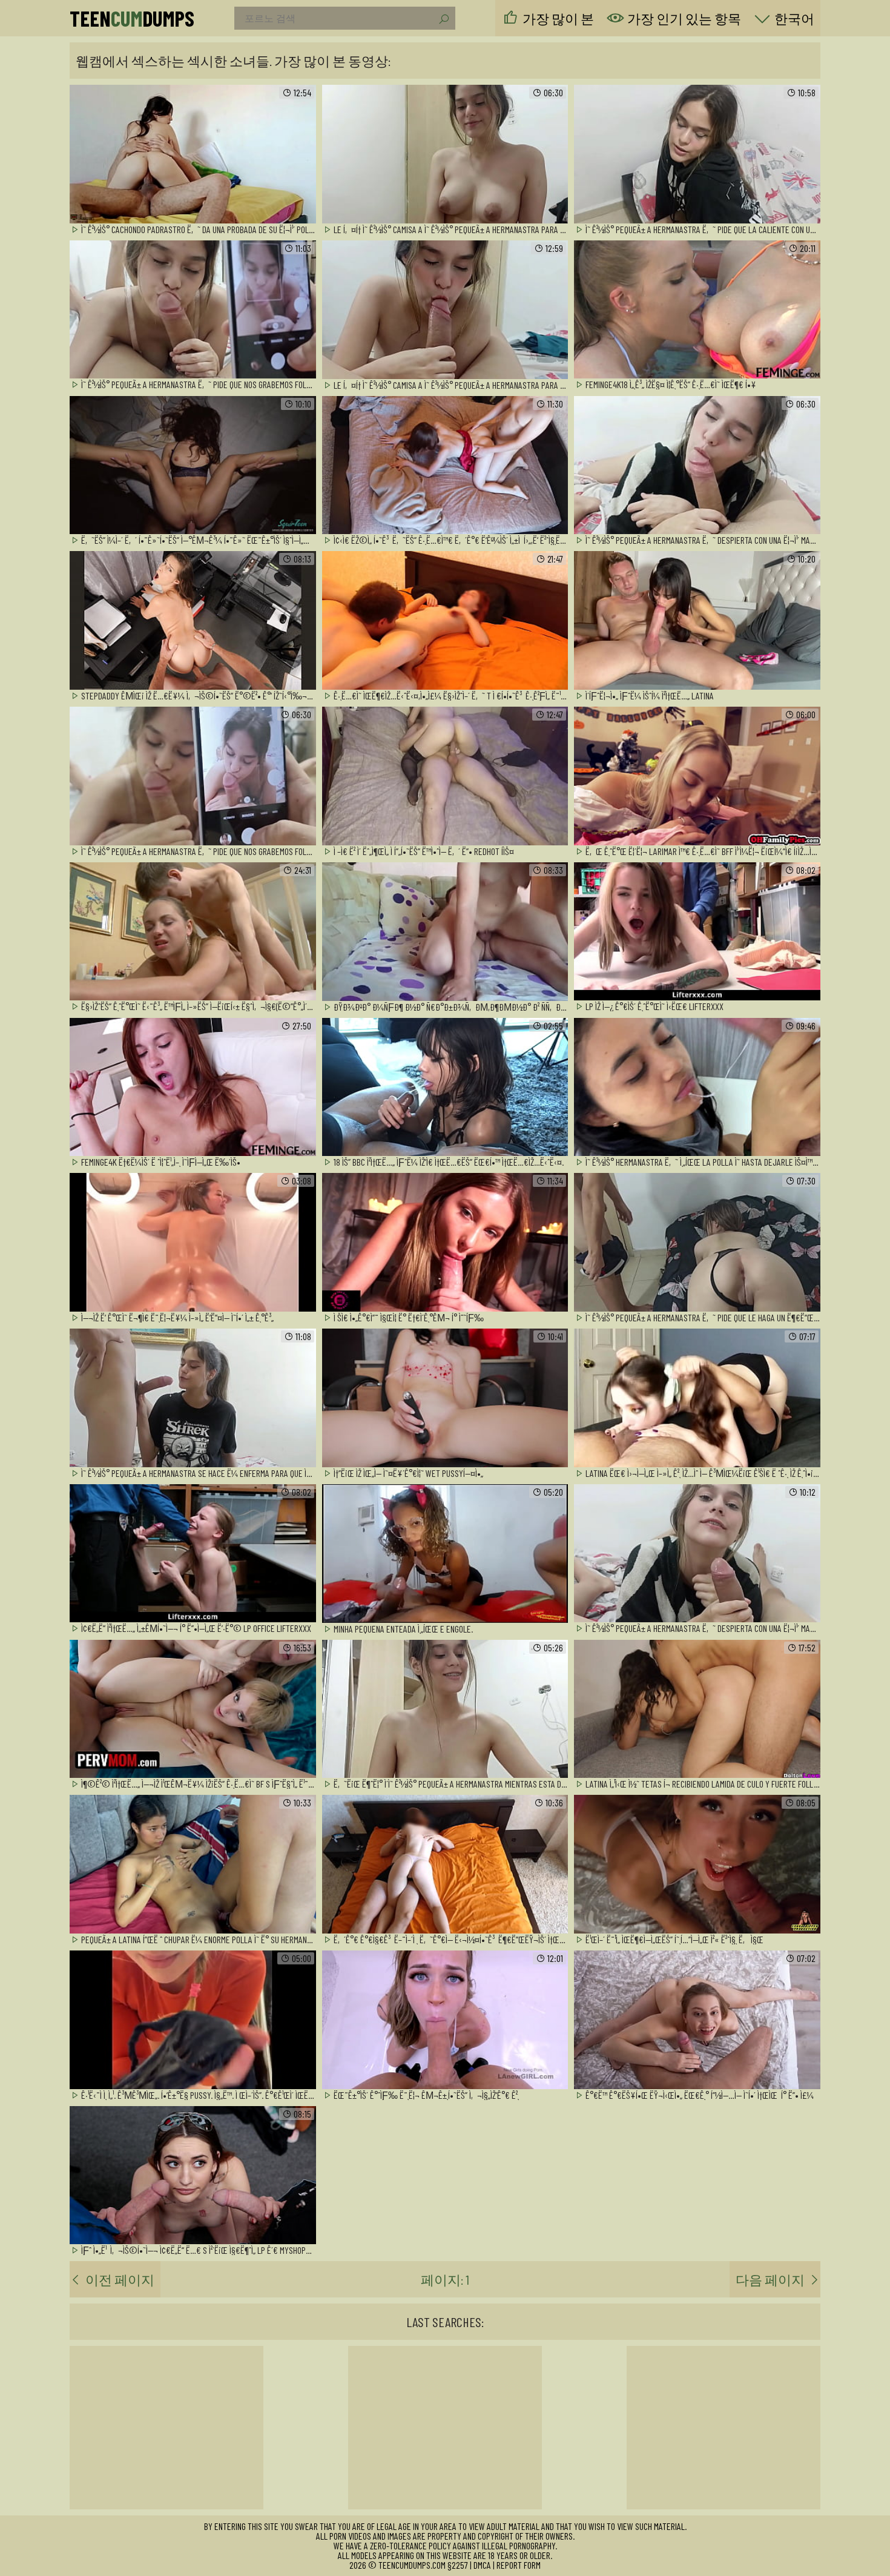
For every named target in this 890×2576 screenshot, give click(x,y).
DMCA (482, 2565)
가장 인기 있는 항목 (684, 18)
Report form (519, 2565)
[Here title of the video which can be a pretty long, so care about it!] (193, 155)
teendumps (132, 18)
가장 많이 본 (558, 18)
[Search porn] (443, 19)
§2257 (458, 2565)
